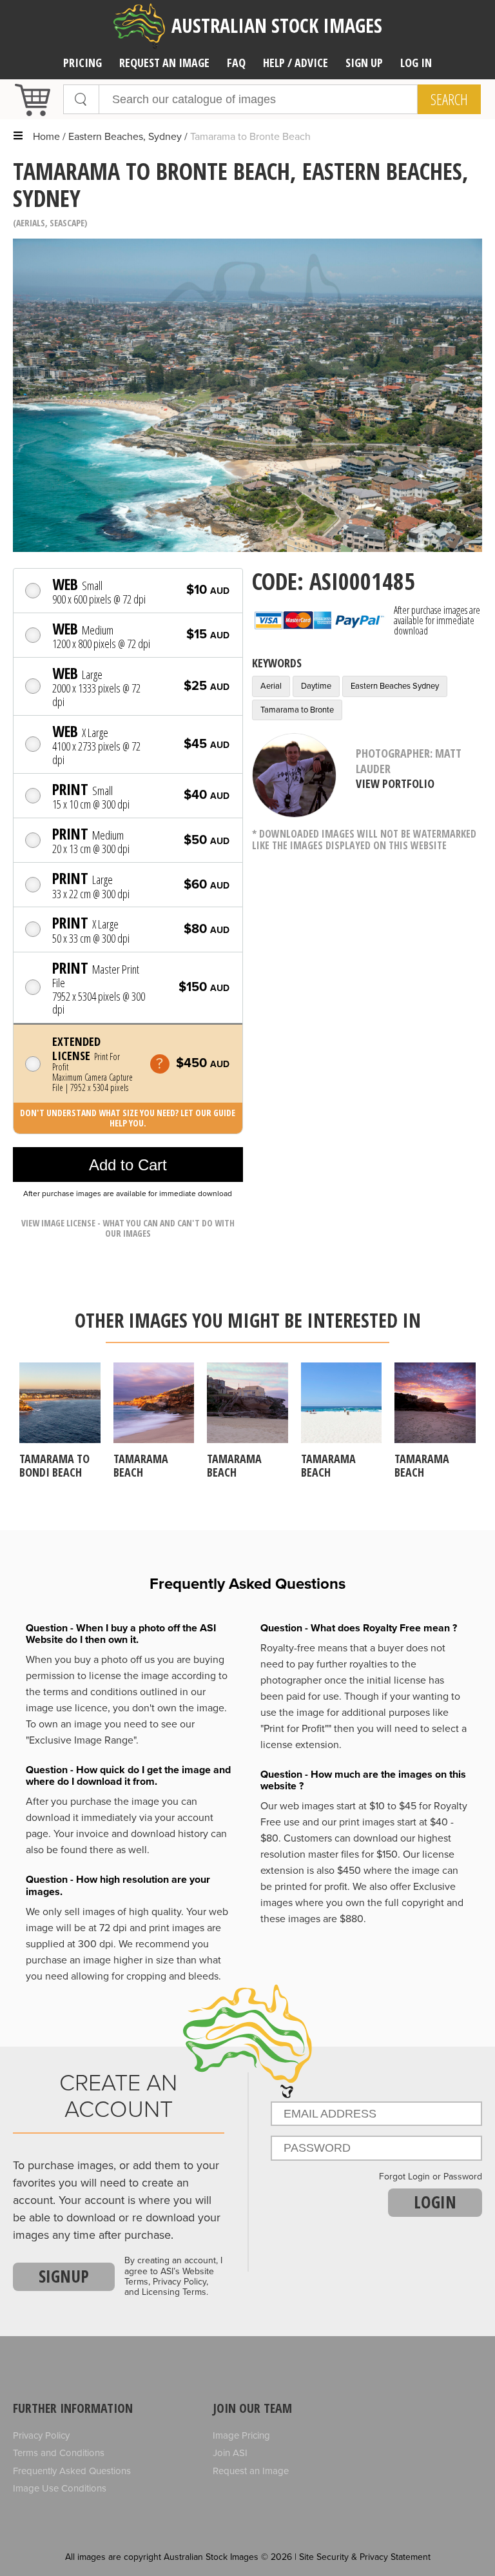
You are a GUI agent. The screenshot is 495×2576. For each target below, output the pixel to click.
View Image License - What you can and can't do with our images (128, 1228)
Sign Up (364, 63)
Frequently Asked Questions (72, 2471)
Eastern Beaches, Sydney (125, 137)
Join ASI (230, 2453)
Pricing (82, 63)
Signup (64, 2276)
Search (449, 99)
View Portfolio (395, 783)
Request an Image (251, 2471)
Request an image (164, 63)
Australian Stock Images (277, 25)
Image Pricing (241, 2435)
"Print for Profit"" (296, 1729)
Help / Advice (296, 63)
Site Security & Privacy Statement (365, 2557)
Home (46, 137)
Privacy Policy (41, 2435)
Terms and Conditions (59, 2453)
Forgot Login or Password (431, 2177)
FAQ (236, 63)
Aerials (31, 223)
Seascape (67, 223)
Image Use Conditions (60, 2488)
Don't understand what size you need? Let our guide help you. (128, 1118)
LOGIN (435, 2202)
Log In (416, 63)
